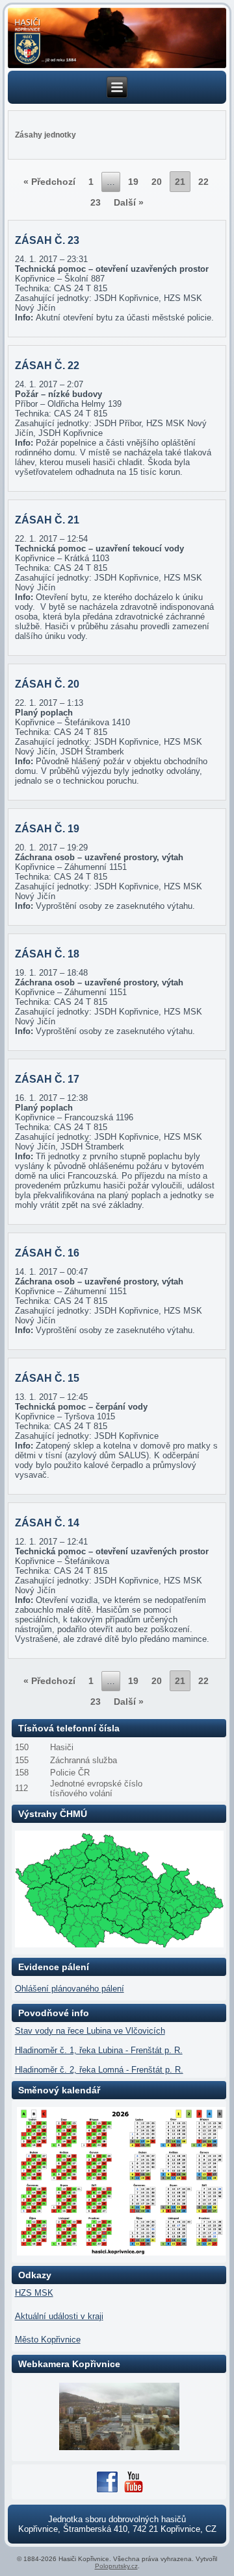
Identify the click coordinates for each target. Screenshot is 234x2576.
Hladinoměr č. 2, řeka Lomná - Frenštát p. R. (99, 2070)
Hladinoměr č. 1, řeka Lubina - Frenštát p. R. (99, 2050)
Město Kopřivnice (48, 2340)
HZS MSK (34, 2293)
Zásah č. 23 (47, 240)
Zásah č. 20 (47, 684)
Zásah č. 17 (47, 1079)
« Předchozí (49, 182)
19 (133, 182)
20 (157, 182)
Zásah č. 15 (47, 1378)
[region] (117, 38)
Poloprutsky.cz (116, 2566)
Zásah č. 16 (47, 1253)
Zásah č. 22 (47, 366)
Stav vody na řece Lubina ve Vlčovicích (90, 2031)
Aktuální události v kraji (59, 2316)
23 (96, 202)
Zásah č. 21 (47, 520)
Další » (129, 202)
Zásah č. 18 (47, 954)
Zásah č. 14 (47, 1523)
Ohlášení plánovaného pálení (70, 1989)
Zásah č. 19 (47, 829)
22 (203, 182)
